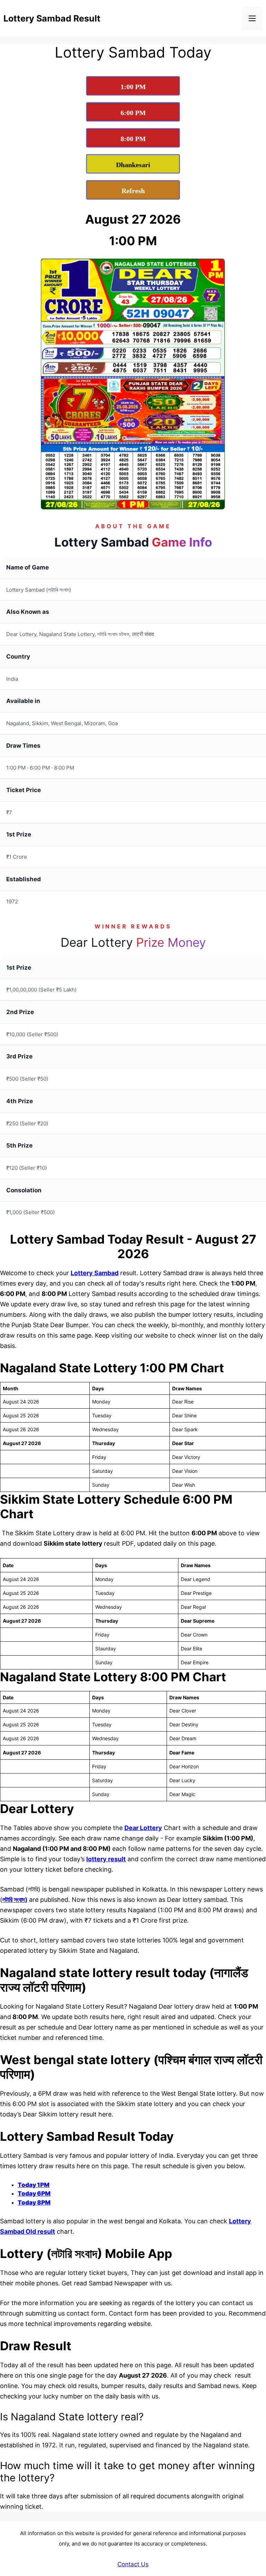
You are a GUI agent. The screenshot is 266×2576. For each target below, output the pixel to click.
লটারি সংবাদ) (15, 1900)
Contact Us (133, 2564)
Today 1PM (34, 2185)
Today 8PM (34, 2203)
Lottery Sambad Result (52, 18)
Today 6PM (34, 2193)
